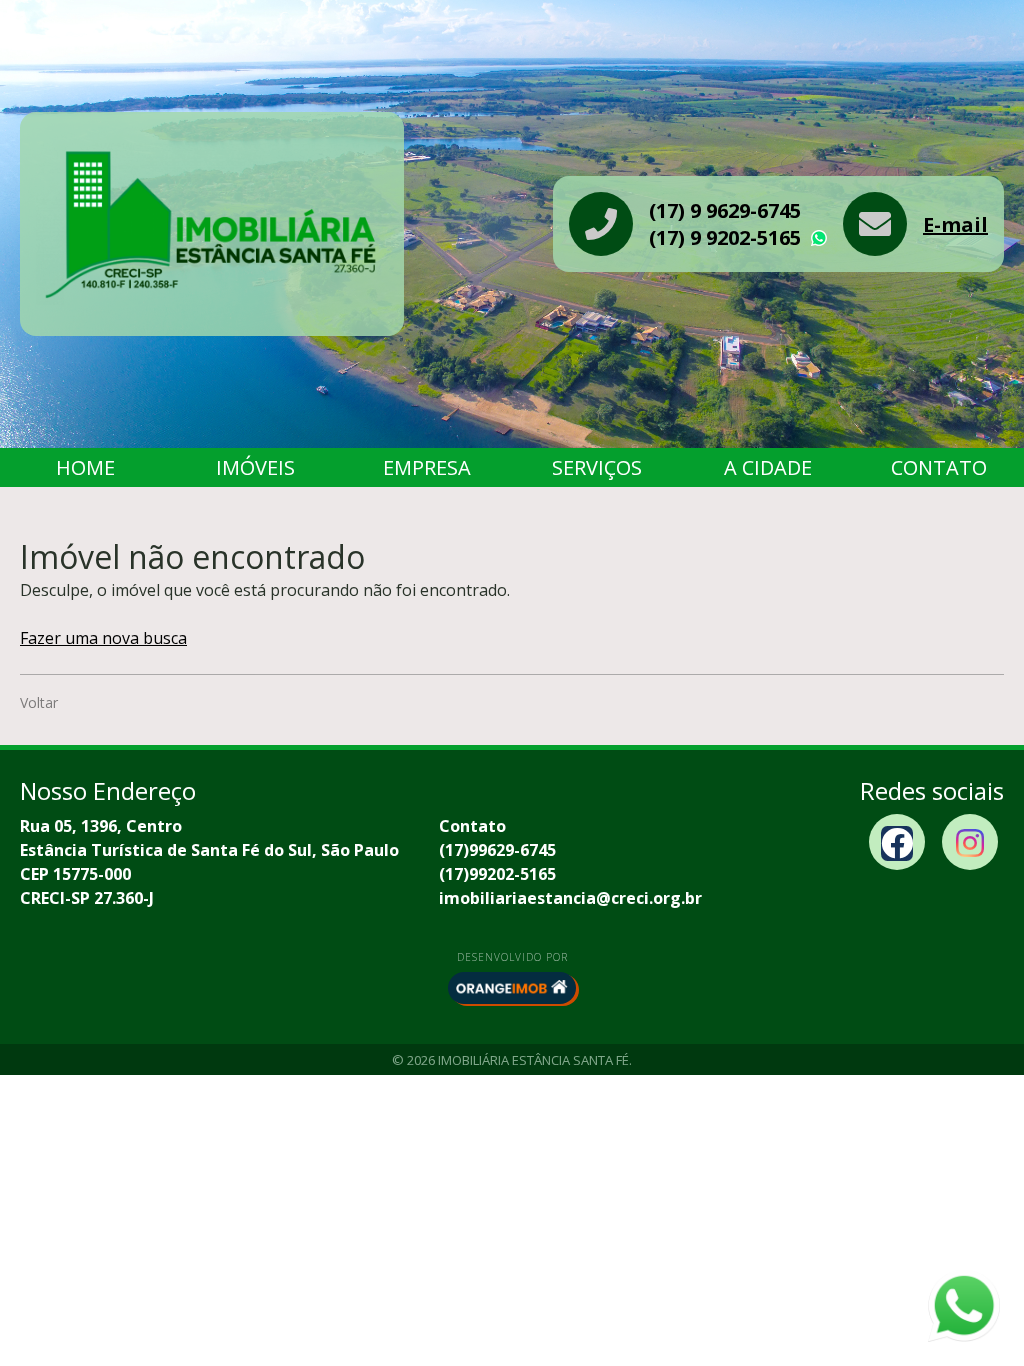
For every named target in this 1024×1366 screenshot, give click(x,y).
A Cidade (768, 467)
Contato (939, 467)
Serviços (597, 467)
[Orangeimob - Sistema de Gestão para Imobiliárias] (512, 988)
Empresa (427, 467)
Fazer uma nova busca (103, 638)
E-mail (955, 224)
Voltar (39, 702)
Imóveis (255, 467)
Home (85, 467)
